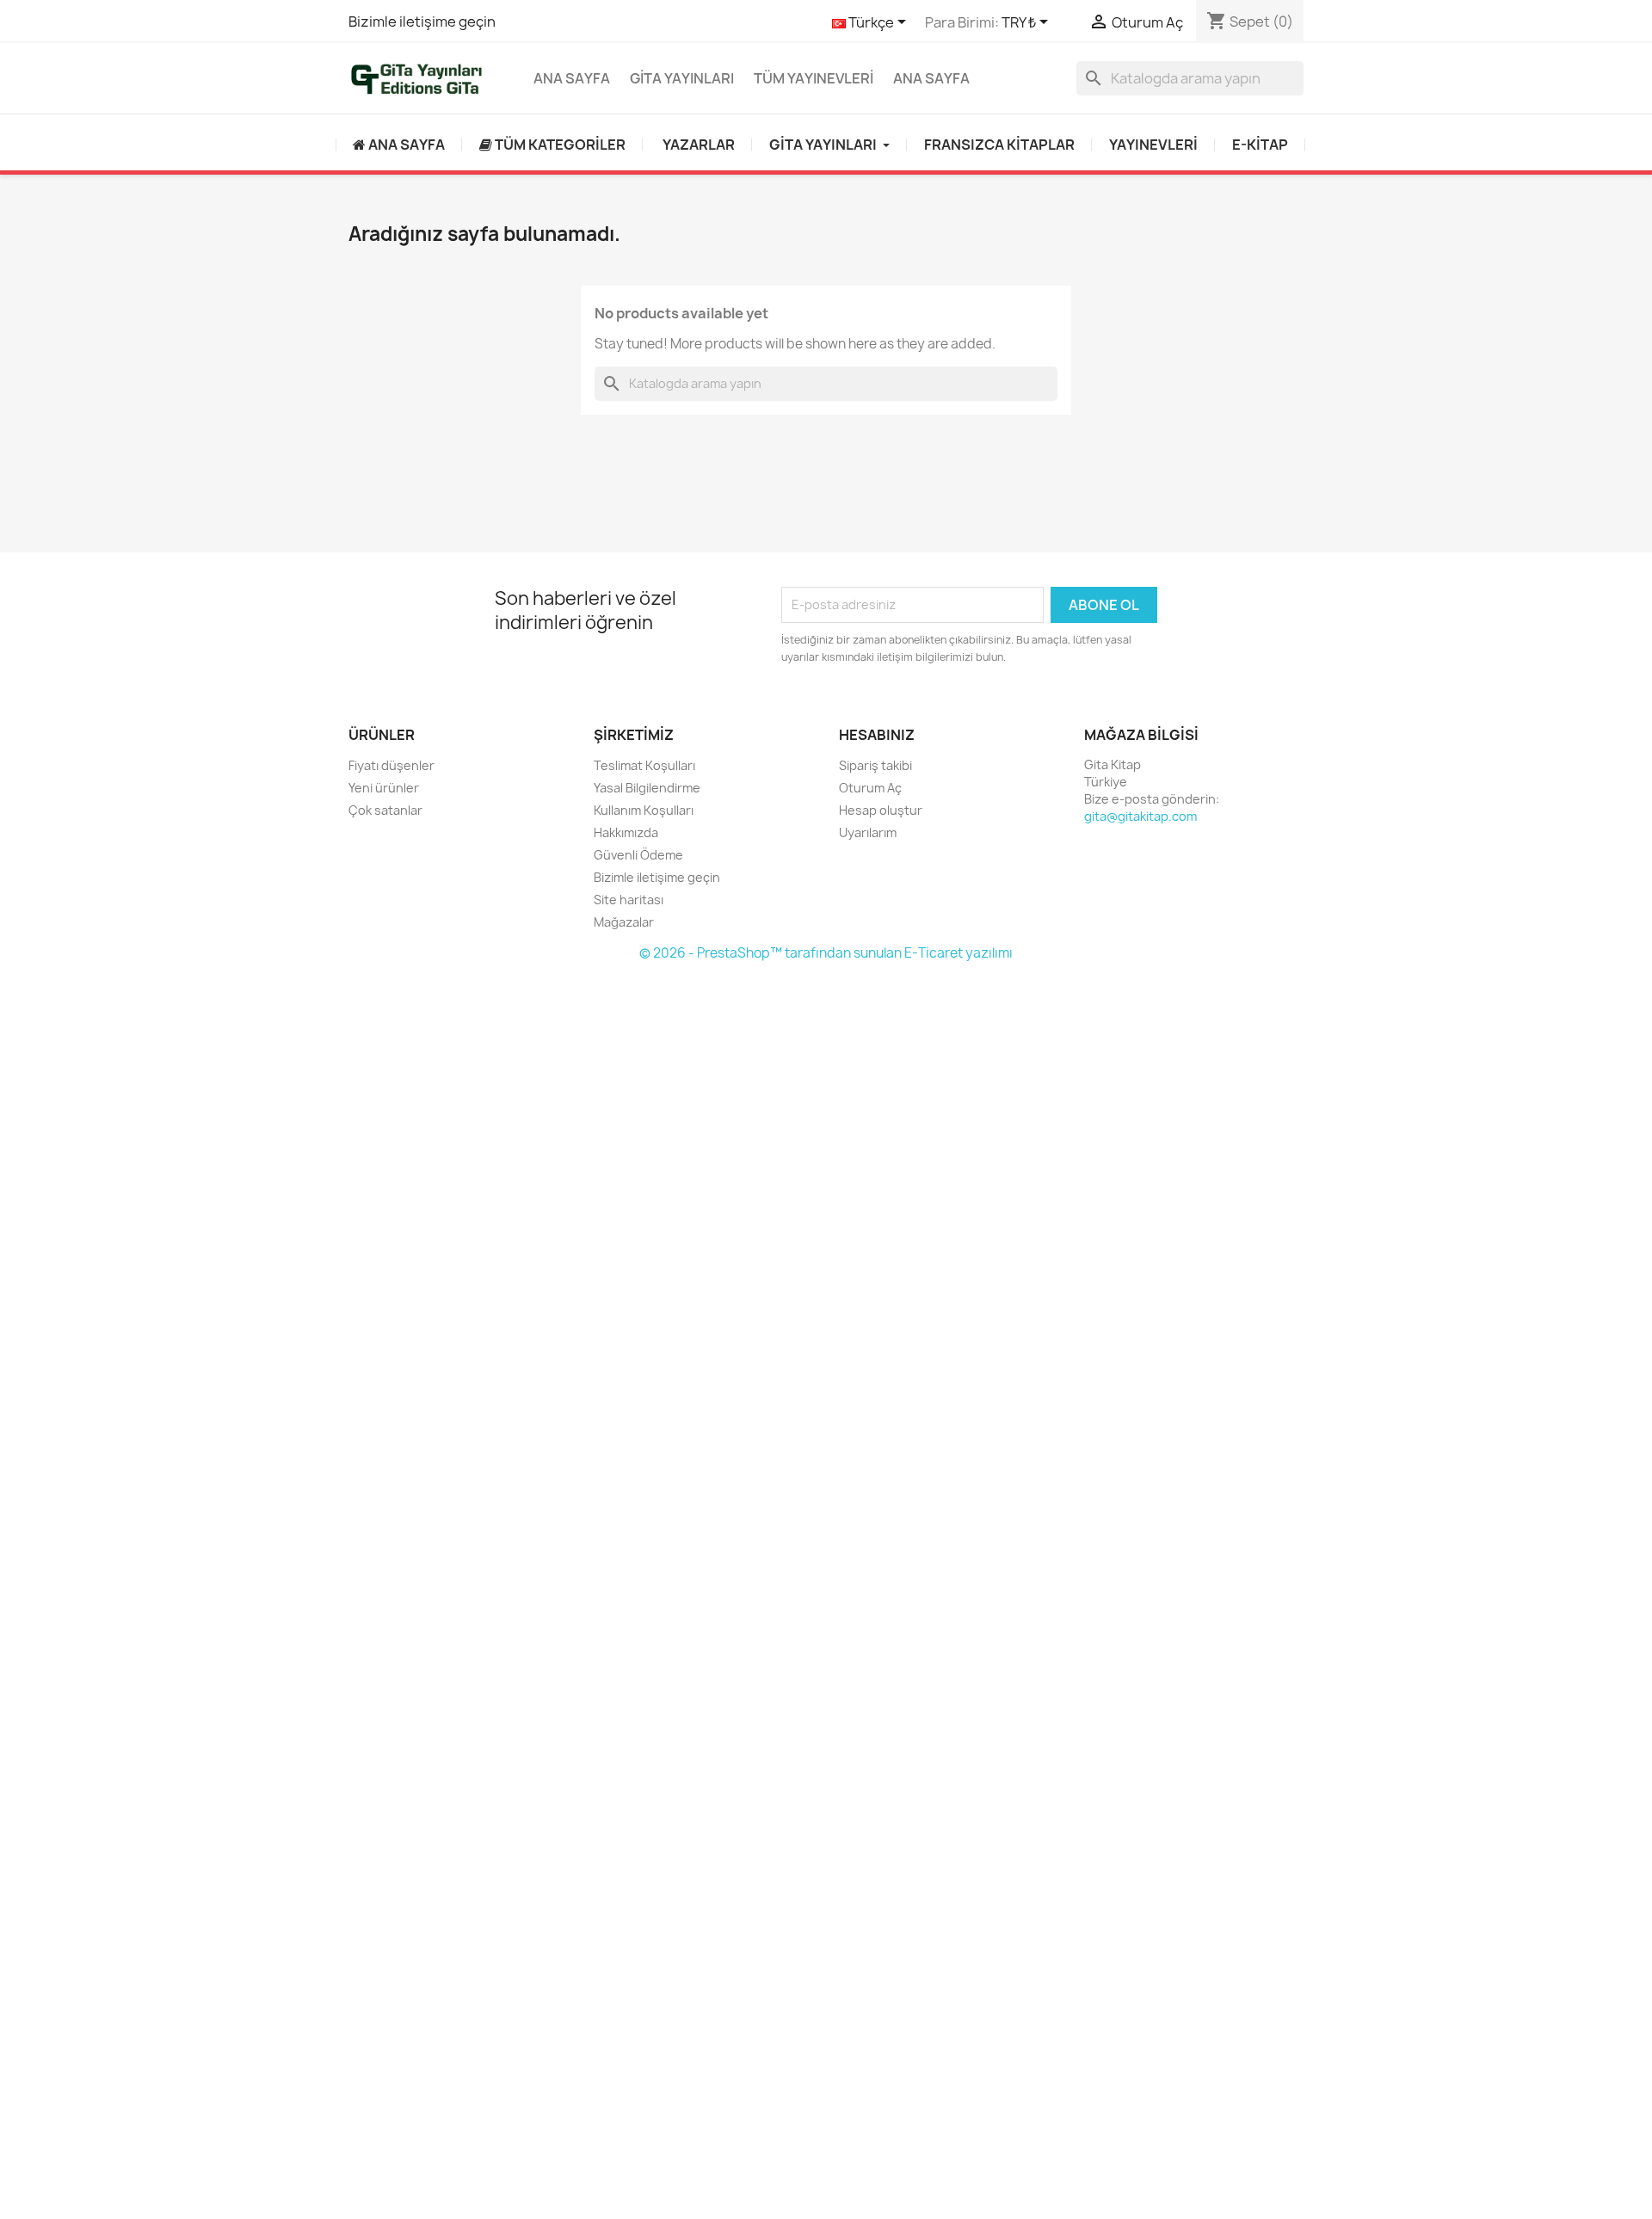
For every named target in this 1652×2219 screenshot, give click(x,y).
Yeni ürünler (384, 788)
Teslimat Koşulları (644, 765)
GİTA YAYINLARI (682, 78)
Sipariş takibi (875, 765)
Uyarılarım (868, 832)
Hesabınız (877, 735)
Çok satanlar (385, 810)
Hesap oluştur (881, 810)
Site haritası (629, 900)
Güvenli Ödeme (638, 855)
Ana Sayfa (572, 78)
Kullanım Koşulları (644, 810)
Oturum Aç (870, 788)
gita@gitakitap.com (1140, 816)
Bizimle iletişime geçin (422, 22)
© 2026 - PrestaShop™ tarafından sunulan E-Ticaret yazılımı (826, 953)
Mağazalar (624, 922)
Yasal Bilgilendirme (647, 788)
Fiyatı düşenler (391, 765)
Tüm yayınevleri (814, 78)
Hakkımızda (626, 832)
